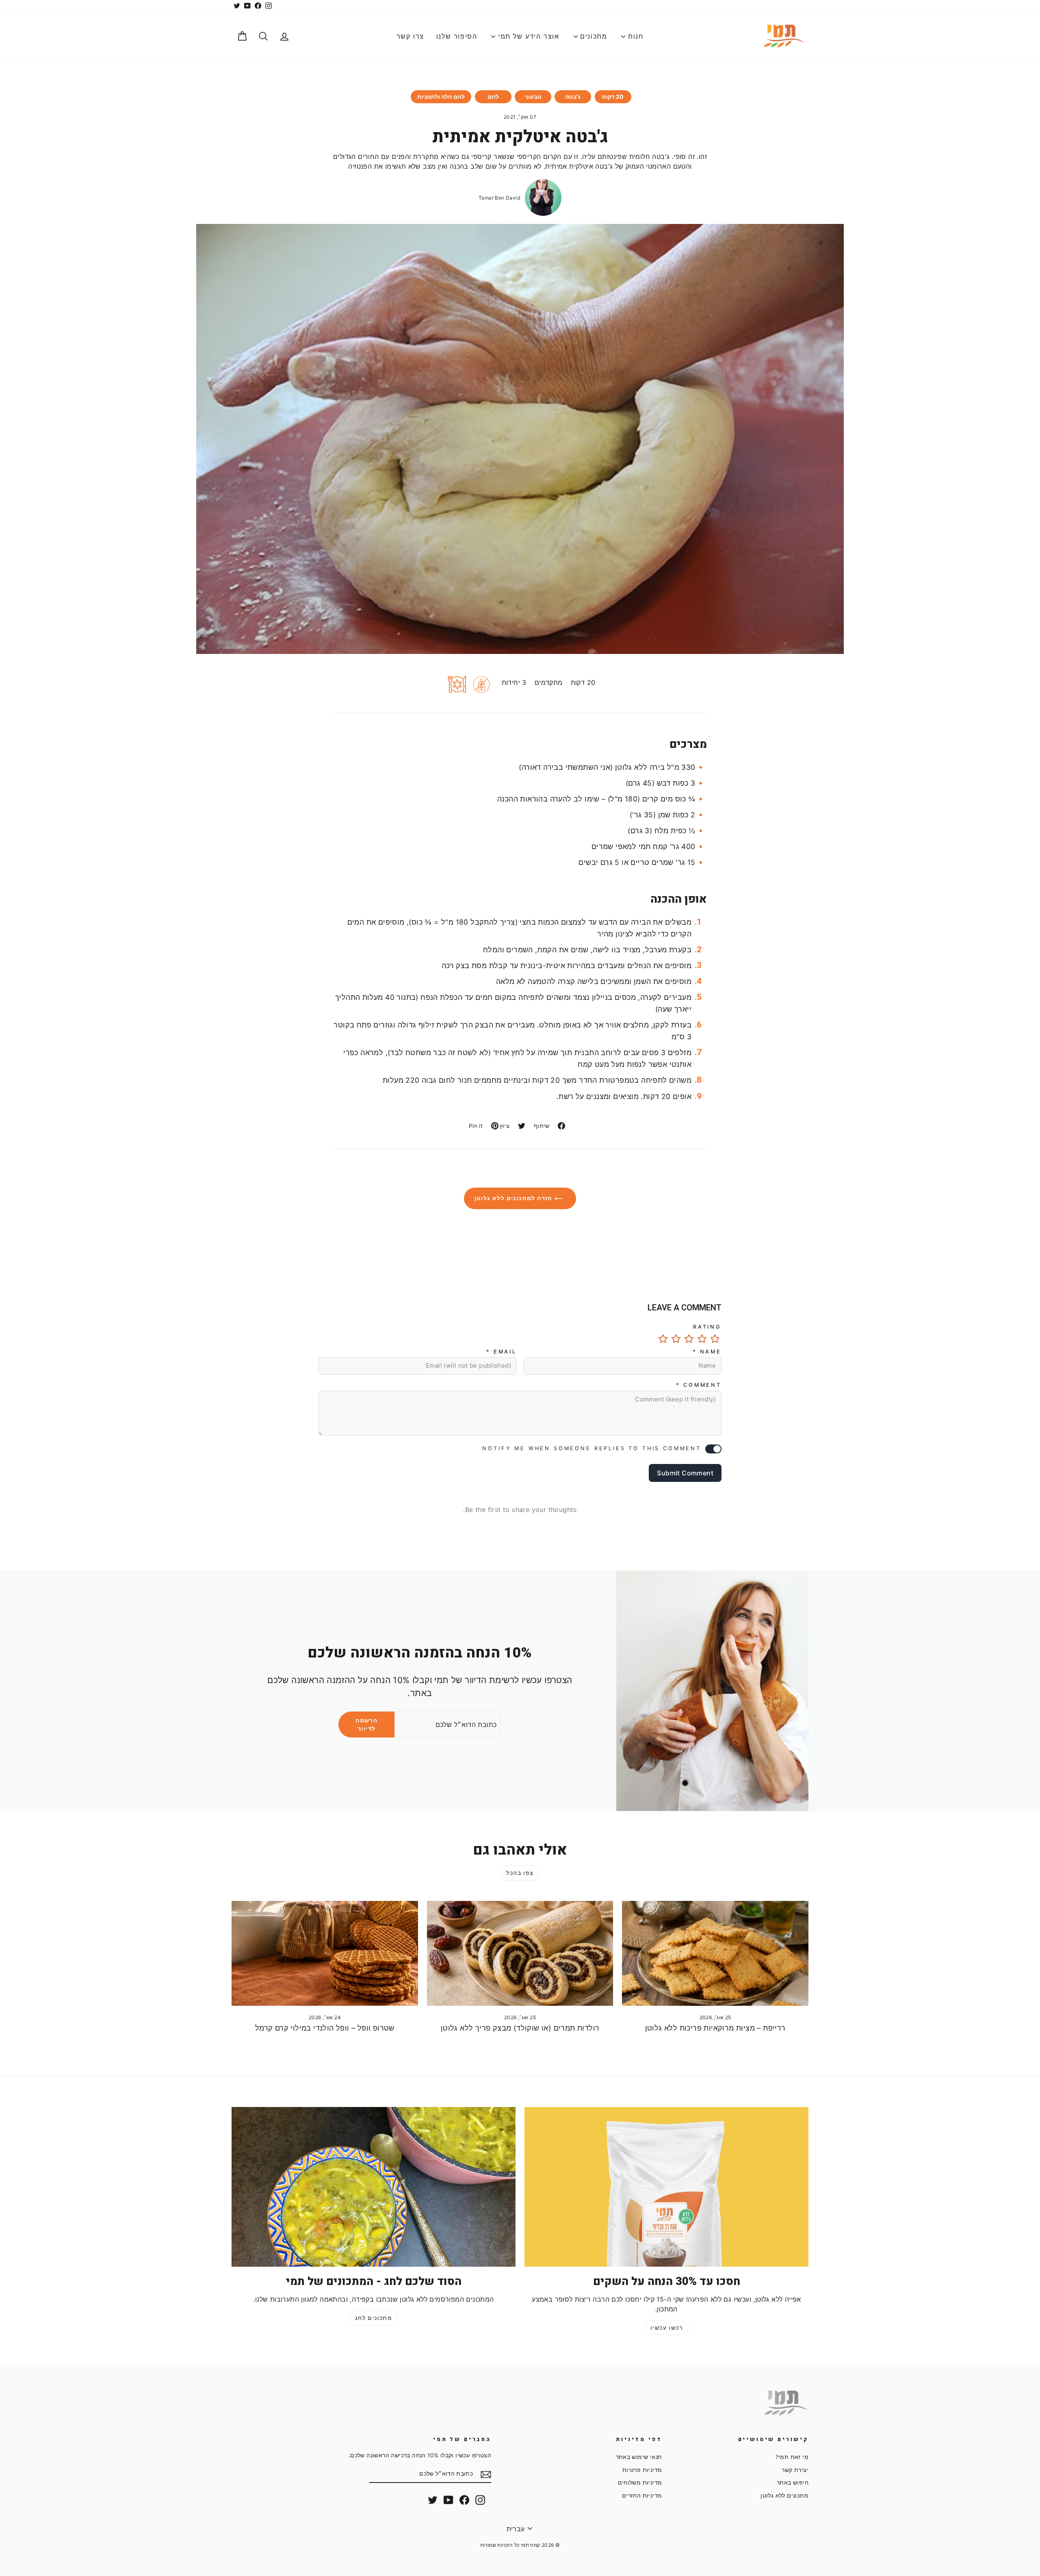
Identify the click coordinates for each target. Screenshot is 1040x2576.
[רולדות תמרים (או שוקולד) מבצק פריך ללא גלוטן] (520, 1953)
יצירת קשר (795, 2470)
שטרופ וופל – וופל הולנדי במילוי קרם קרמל (325, 2028)
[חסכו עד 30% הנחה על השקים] (666, 2187)
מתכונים (593, 36)
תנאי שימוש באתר (639, 2457)
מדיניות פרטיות (642, 2470)
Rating (707, 1327)
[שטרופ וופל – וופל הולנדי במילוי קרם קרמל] (325, 1953)
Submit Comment (685, 1473)
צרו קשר (410, 36)
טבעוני (533, 97)
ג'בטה (573, 97)
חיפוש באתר (793, 2483)
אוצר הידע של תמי (527, 36)
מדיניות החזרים (642, 2496)
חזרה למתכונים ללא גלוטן (515, 1198)
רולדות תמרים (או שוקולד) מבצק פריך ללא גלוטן (520, 2028)
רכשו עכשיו (666, 2327)
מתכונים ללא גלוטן (784, 2496)
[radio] (715, 1339)
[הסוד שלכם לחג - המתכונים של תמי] (374, 2187)
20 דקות (613, 97)
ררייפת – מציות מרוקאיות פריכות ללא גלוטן (715, 2028)
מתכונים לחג (374, 2318)
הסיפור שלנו (457, 36)
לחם (493, 97)
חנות (634, 36)
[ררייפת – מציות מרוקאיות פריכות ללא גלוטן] (715, 1953)
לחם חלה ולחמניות (441, 97)
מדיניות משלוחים (640, 2483)
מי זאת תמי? (792, 2457)
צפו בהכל (520, 1873)
